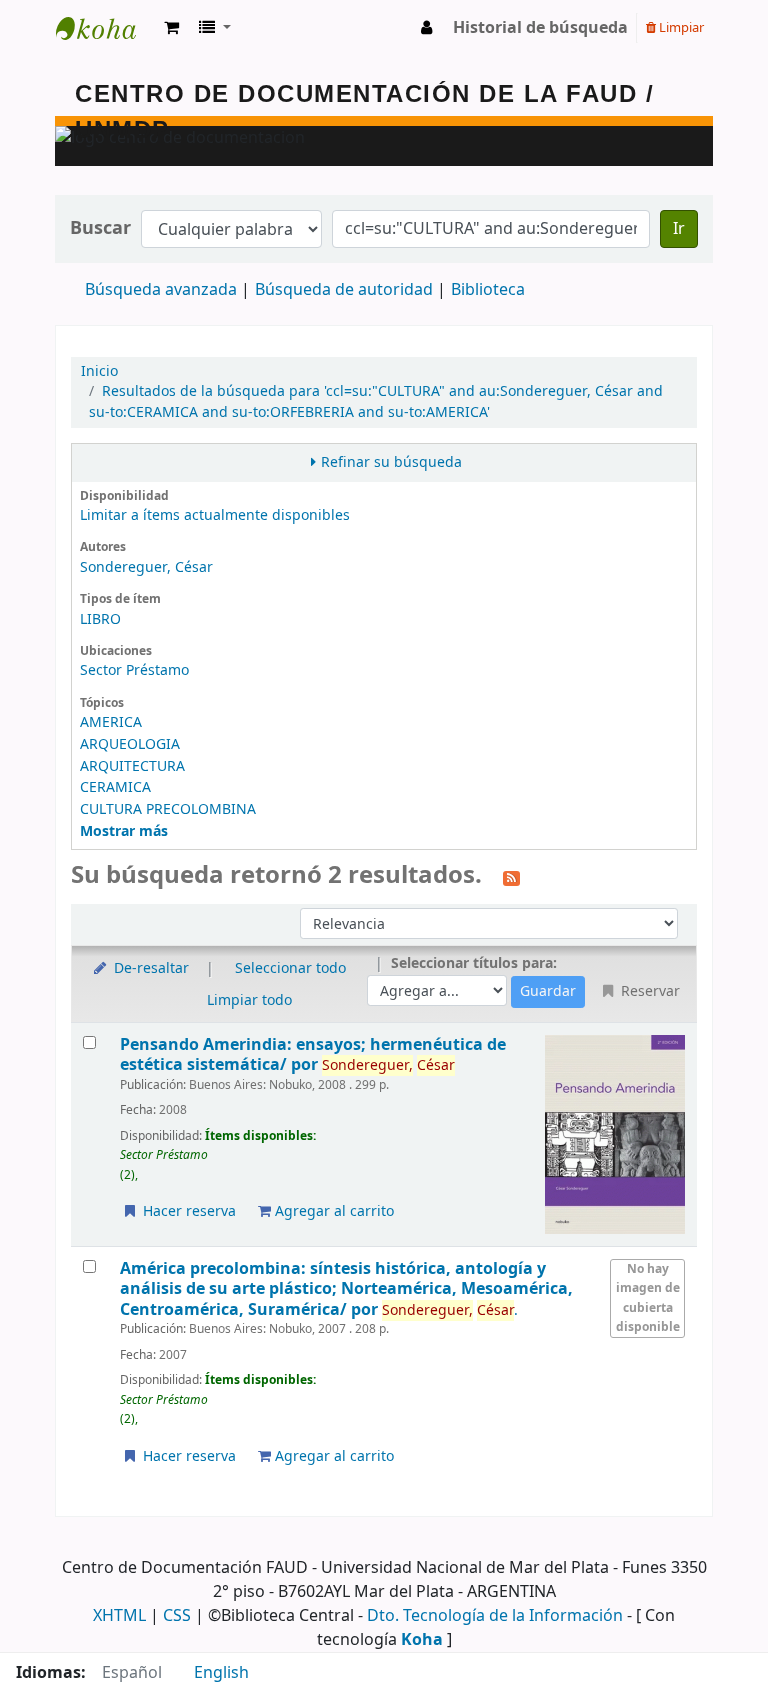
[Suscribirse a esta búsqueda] (511, 877)
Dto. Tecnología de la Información (495, 1616)
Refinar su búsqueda (391, 462)
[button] (171, 28)
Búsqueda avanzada (161, 290)
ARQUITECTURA (132, 766)
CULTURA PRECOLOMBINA (168, 809)
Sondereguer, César (146, 567)
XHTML (119, 1616)
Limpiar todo (249, 1000)
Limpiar (680, 27)
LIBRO (100, 619)
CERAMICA (115, 787)
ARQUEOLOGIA (130, 744)
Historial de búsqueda (540, 28)
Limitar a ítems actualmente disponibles (215, 515)
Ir (679, 229)
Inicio (99, 371)
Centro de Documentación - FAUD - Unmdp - (106, 28)
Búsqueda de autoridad (344, 290)
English (221, 1673)
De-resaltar (149, 968)
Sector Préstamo (134, 670)
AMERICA (111, 722)
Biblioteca (488, 290)
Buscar (100, 228)
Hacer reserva (187, 1211)
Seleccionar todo (290, 968)
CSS (177, 1616)
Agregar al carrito (332, 1211)
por (313, 1054)
